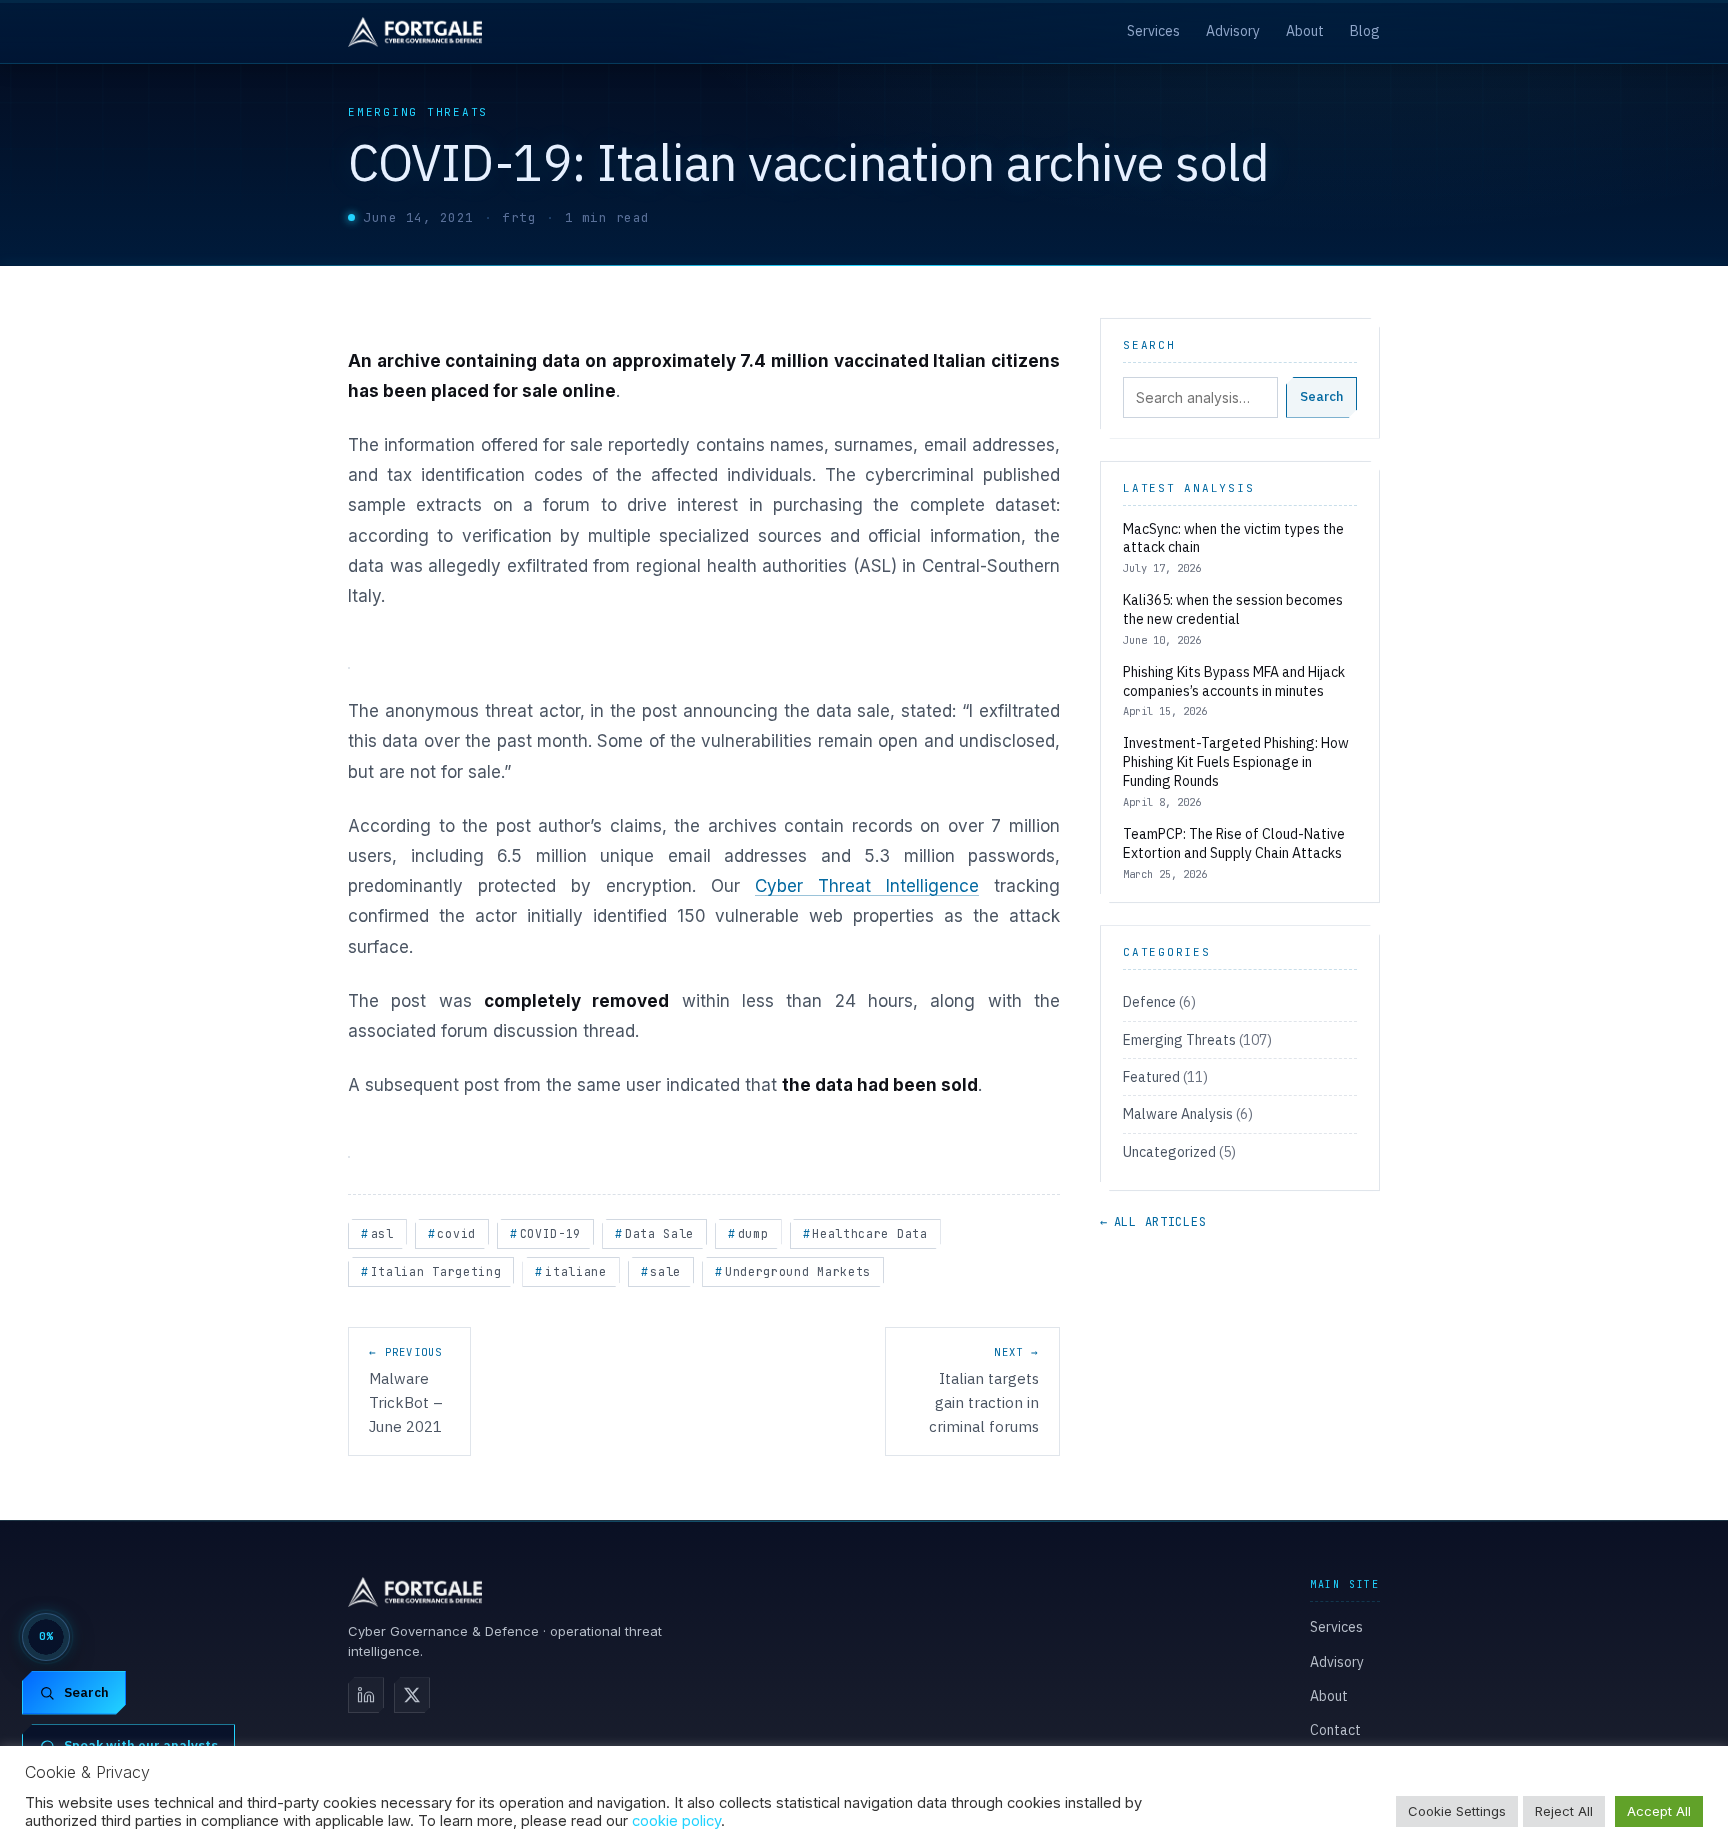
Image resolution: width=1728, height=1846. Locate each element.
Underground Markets (798, 1271)
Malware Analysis (1178, 1114)
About (1305, 31)
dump (753, 1233)
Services (1153, 31)
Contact (1335, 1730)
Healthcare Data (869, 1233)
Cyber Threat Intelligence (867, 886)
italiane (576, 1271)
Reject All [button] (1564, 1811)
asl (382, 1233)
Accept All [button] (1659, 1811)
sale (665, 1271)
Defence (1149, 1002)
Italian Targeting (436, 1271)
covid (456, 1233)
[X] (412, 1695)
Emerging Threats (418, 112)
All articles (1153, 1222)
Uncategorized (1169, 1152)
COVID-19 (551, 1233)
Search (1321, 396)
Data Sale (659, 1233)
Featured (1151, 1077)
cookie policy (676, 1821)
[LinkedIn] (366, 1695)
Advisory (1233, 31)
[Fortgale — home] (415, 32)
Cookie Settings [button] (1457, 1811)
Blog (1365, 31)
